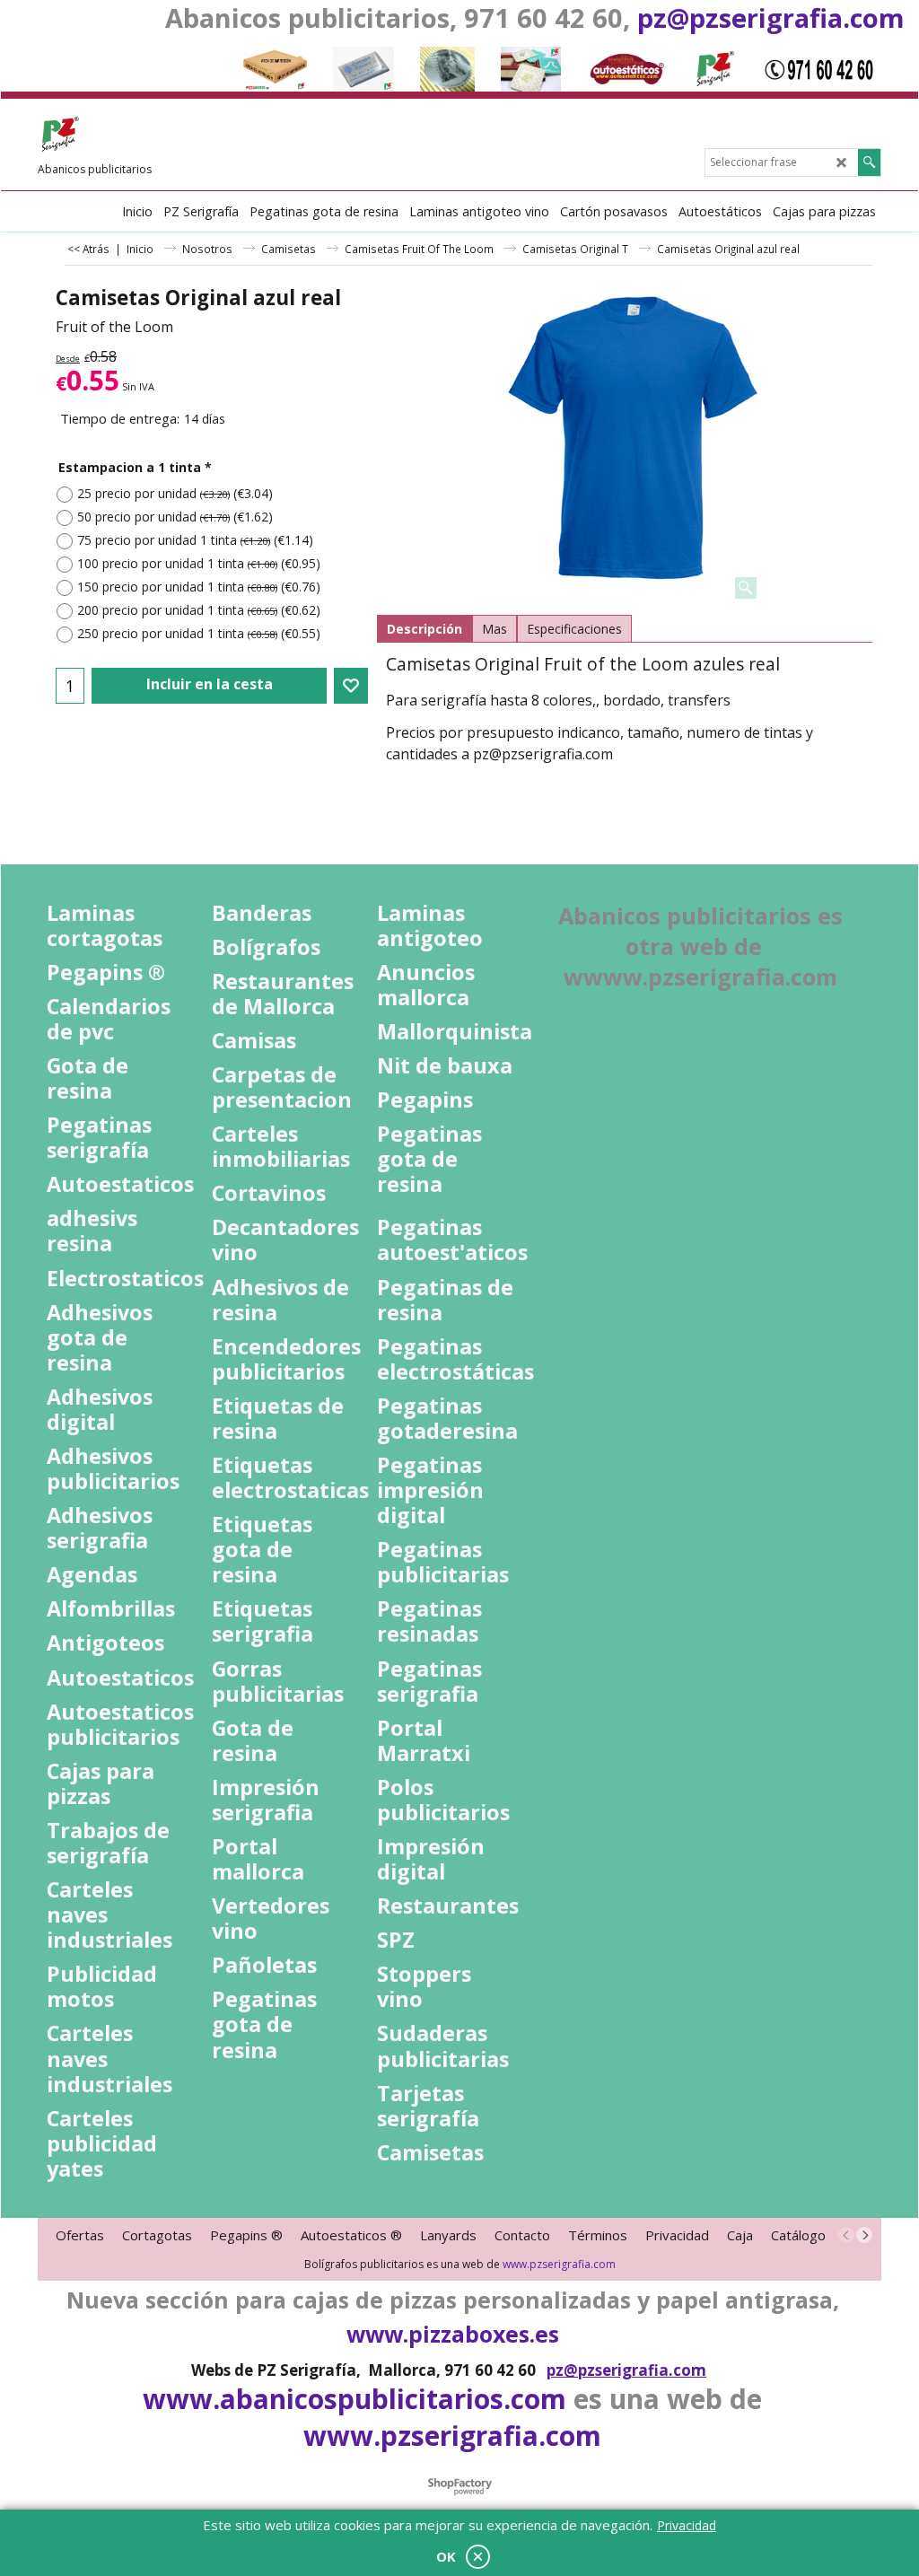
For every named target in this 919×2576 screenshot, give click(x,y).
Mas (495, 629)
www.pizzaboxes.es (453, 2334)
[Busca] (869, 162)
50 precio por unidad (175, 517)
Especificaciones (574, 629)
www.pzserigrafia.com (559, 2264)
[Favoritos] (351, 686)
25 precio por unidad (175, 493)
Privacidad (687, 2525)
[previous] (846, 2235)
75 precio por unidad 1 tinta (195, 540)
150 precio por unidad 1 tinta (199, 587)
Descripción (424, 629)
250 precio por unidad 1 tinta (199, 633)
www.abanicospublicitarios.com (354, 2399)
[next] (864, 2235)
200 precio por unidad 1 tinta (199, 610)
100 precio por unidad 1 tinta (199, 563)
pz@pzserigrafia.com (771, 18)
